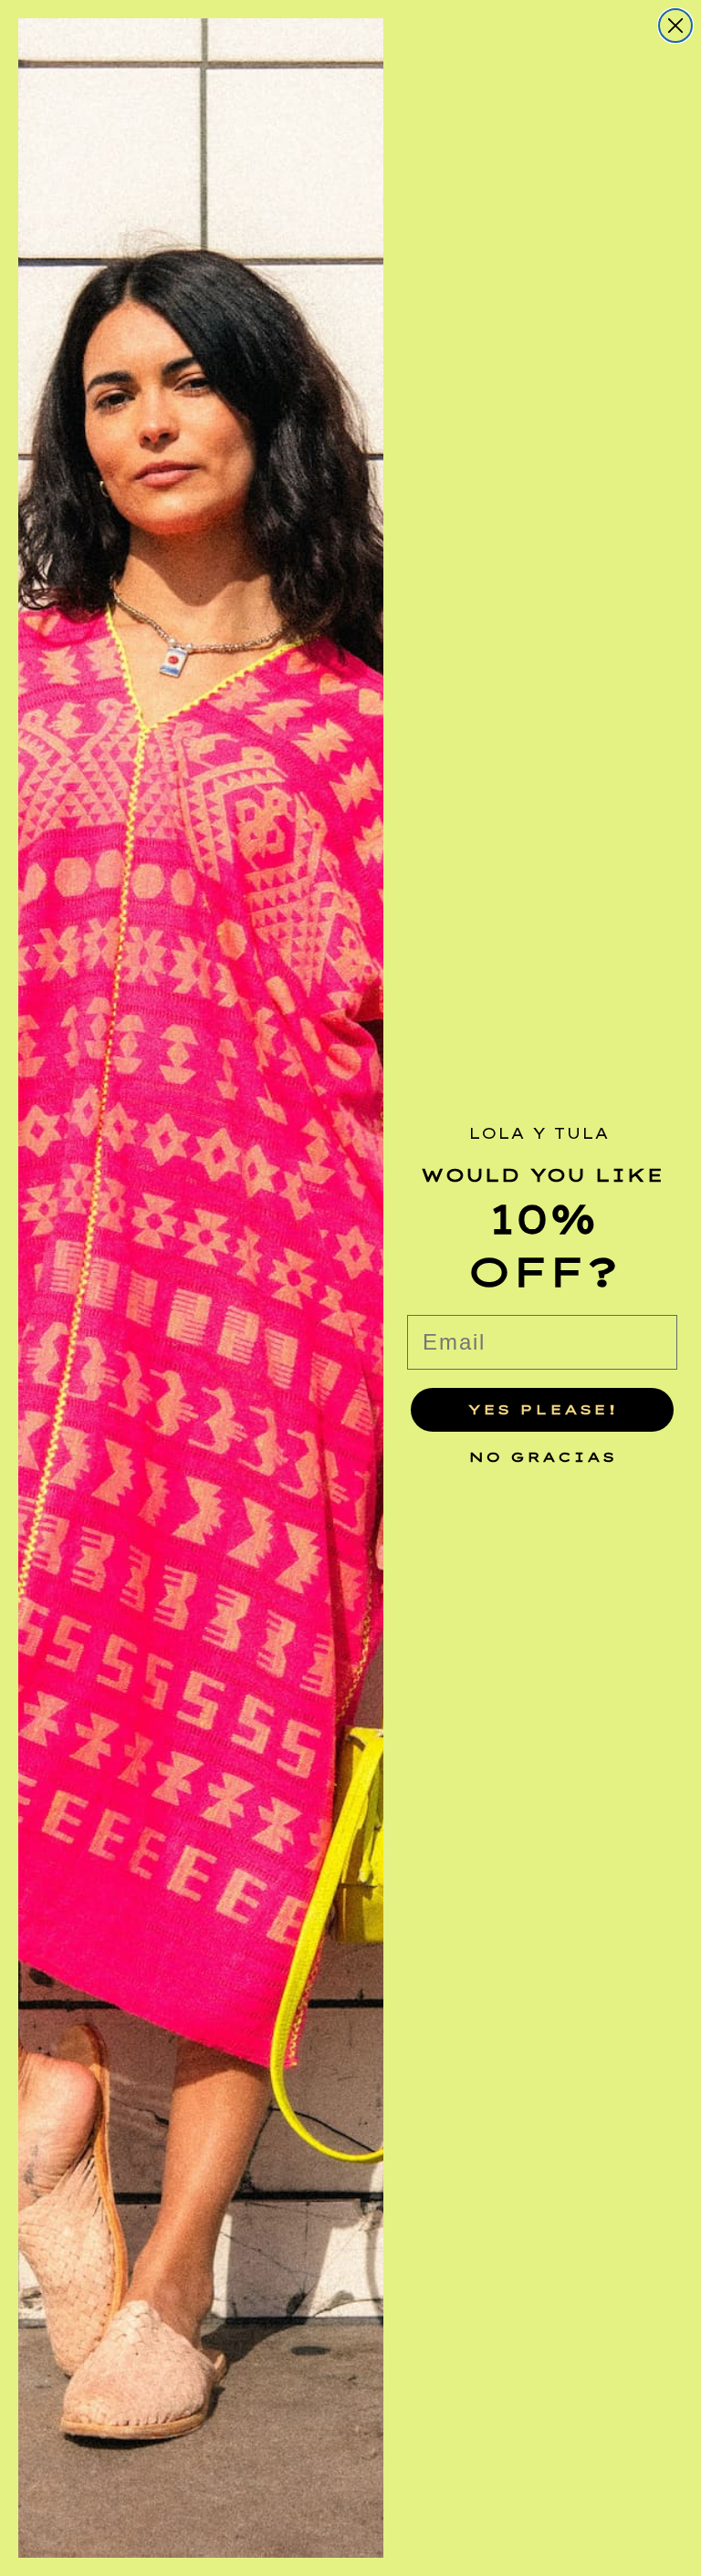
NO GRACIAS (542, 1452)
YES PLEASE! (543, 1409)
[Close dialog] (675, 26)
